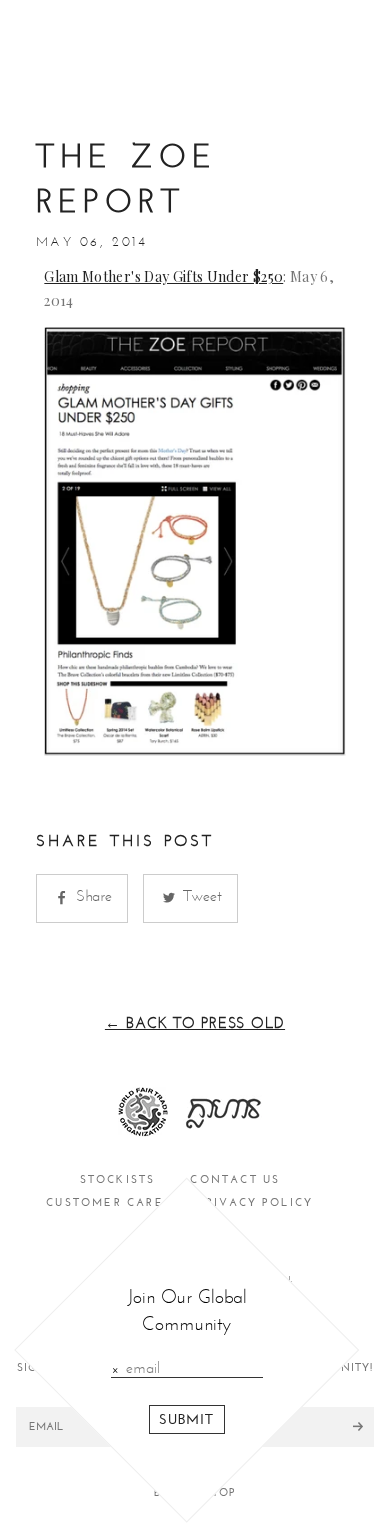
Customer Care (105, 1202)
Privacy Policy (256, 1202)
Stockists (118, 1179)
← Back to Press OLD (195, 1023)
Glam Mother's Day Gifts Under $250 (163, 276)
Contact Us (235, 1179)
